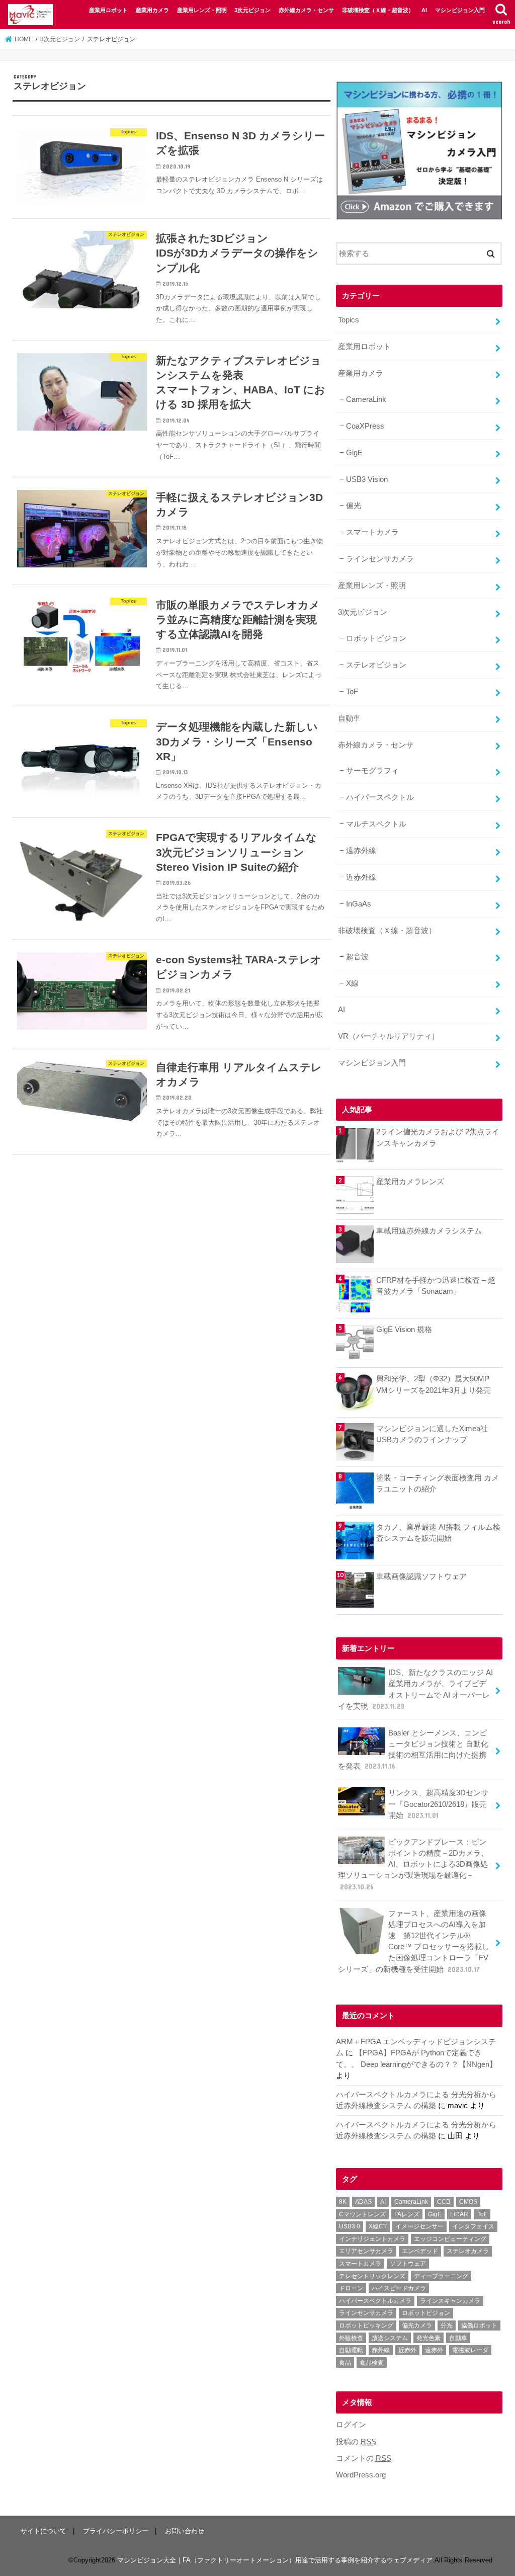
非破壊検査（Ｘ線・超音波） (378, 10)
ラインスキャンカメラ (450, 2301)
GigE (354, 453)
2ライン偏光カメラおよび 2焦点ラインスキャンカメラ (438, 1137)
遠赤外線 (361, 851)
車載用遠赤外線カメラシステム (429, 1231)
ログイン (351, 2425)
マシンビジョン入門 (460, 10)
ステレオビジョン (376, 665)
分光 (447, 2325)
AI (424, 10)
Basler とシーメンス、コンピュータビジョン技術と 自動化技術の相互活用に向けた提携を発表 (413, 1750)
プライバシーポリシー (116, 2531)
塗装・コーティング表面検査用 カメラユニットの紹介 (438, 1483)
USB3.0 (350, 2226)
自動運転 (351, 2350)
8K (343, 2202)
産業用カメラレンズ (410, 1182)
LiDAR (459, 2214)
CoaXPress (365, 426)
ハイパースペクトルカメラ (375, 2301)
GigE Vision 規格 (404, 1329)
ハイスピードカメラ (399, 2288)
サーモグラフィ (372, 771)
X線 (352, 983)
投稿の (356, 2442)
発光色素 (428, 2338)
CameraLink (366, 399)
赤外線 (381, 2350)
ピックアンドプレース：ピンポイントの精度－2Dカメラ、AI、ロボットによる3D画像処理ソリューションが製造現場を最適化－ (413, 1864)
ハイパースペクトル (380, 797)
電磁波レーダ (470, 2350)
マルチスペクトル (376, 824)
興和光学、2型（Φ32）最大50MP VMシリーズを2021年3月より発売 (434, 1384)
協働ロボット (479, 2325)
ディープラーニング (441, 2276)
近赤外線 (361, 877)
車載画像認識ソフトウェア (421, 1576)
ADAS (363, 2202)
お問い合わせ (185, 2531)
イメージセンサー (419, 2226)
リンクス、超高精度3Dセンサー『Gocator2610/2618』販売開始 (438, 1804)
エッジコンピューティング (450, 2239)
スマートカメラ (372, 532)
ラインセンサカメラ (380, 559)
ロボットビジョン (376, 638)
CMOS (468, 2202)
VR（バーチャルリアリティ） (389, 1036)
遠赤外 (434, 2350)
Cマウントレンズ (362, 2214)
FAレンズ (407, 2214)
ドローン (351, 2288)
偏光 (354, 506)
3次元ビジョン (252, 10)
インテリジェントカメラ (372, 2239)
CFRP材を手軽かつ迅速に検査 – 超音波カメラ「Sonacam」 (436, 1286)
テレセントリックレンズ (372, 2276)
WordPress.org (361, 2475)
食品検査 (372, 2363)
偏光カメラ (417, 2325)
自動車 (349, 718)
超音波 (357, 957)
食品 (345, 2363)
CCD (444, 2202)
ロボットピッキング (366, 2325)
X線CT (378, 2226)
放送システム (390, 2338)
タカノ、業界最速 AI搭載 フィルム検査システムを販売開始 (438, 1533)
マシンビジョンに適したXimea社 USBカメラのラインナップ (432, 1434)
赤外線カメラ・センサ (306, 10)
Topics (349, 320)
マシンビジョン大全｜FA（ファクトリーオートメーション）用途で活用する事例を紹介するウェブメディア (275, 2560)
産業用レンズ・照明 (202, 10)
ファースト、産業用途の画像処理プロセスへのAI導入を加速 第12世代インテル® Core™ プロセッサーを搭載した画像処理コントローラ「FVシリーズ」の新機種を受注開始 (414, 1941)
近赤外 (407, 2350)
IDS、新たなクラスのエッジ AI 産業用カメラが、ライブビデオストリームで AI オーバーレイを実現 (415, 1689)
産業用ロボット (108, 10)
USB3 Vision (367, 479)
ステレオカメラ (468, 2251)
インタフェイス (473, 2226)
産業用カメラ (152, 10)
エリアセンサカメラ (366, 2251)
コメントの (364, 2458)
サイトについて (44, 2531)
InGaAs (359, 904)
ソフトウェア (408, 2264)
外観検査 (351, 2338)
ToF (352, 692)
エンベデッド (420, 2251)
